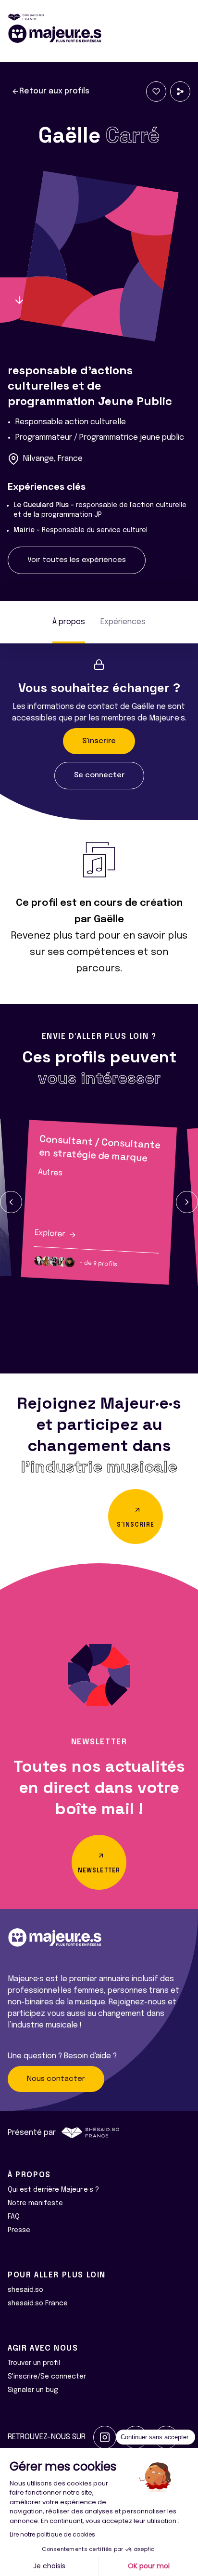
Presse (19, 2230)
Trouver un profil (34, 2363)
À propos (69, 622)
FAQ (14, 2217)
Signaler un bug (33, 2390)
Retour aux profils (54, 91)
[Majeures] (99, 34)
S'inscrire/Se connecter (47, 2377)
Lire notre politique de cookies (52, 2534)
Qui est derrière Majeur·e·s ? (53, 2190)
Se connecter (99, 775)
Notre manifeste (35, 2203)
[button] (11, 1202)
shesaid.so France (38, 2303)
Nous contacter (56, 2079)
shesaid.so (25, 2290)
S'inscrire (99, 741)
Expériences (123, 622)
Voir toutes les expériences (77, 560)
